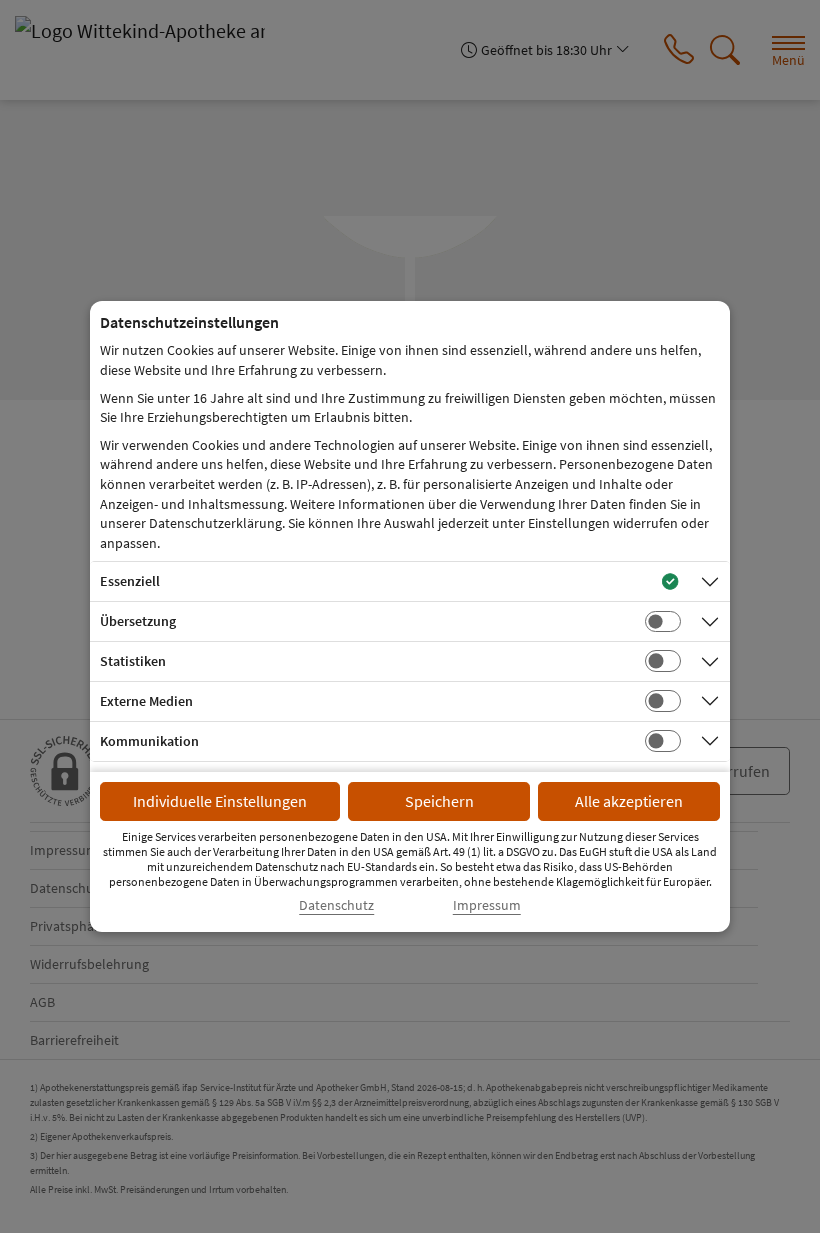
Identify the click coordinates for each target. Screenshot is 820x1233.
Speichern (439, 801)
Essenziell (130, 581)
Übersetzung (138, 621)
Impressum (487, 905)
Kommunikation (149, 741)
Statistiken (133, 661)
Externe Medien (146, 701)
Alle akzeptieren (629, 801)
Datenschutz (336, 905)
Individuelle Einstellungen (220, 801)
